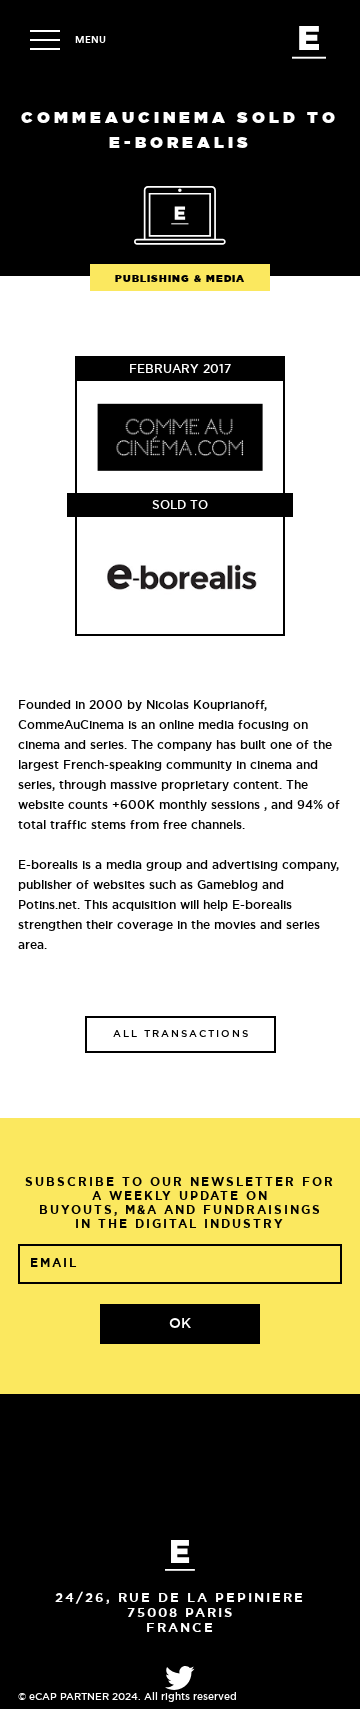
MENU (90, 40)
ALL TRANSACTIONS (181, 1034)
